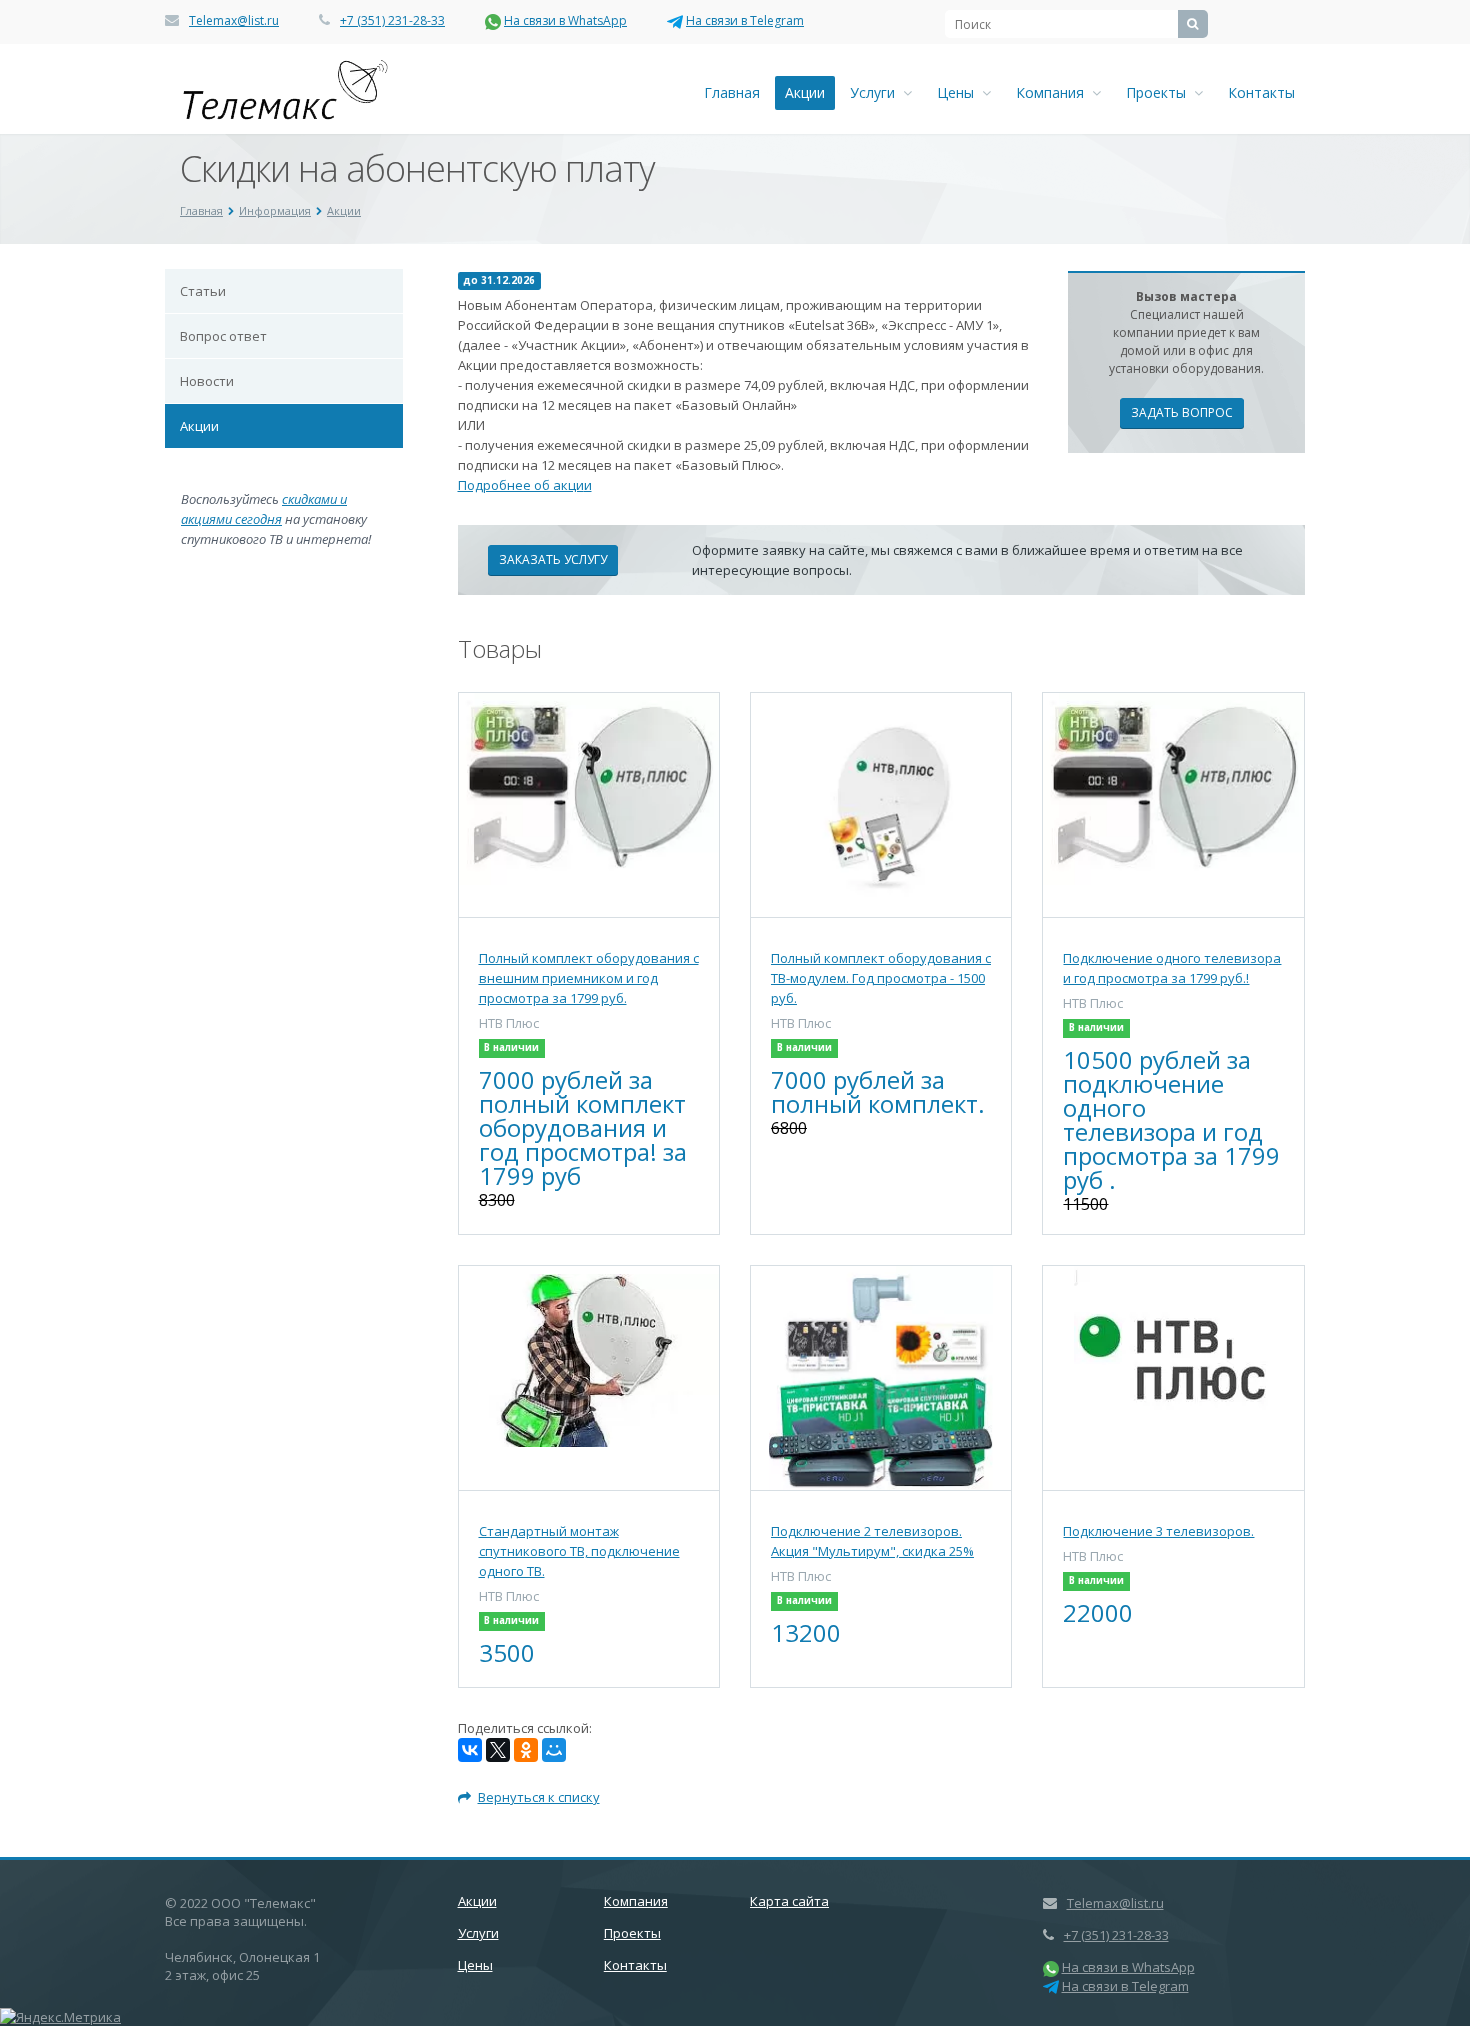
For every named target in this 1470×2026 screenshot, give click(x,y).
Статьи (203, 291)
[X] (498, 1750)
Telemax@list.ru (234, 20)
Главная (732, 92)
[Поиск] (1193, 24)
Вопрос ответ (223, 336)
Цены (959, 92)
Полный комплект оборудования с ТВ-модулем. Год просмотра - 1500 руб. (881, 978)
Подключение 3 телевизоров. (1158, 1531)
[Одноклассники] (526, 1750)
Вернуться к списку (539, 1797)
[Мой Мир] (554, 1750)
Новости (207, 381)
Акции (805, 92)
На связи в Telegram (745, 20)
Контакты (1261, 92)
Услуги (876, 92)
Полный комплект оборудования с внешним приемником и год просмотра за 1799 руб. (589, 978)
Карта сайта (789, 1901)
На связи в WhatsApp (565, 20)
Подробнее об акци (521, 485)
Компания (1054, 92)
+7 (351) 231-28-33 (392, 20)
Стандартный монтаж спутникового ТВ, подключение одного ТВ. (579, 1551)
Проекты (1160, 92)
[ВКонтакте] (470, 1750)
